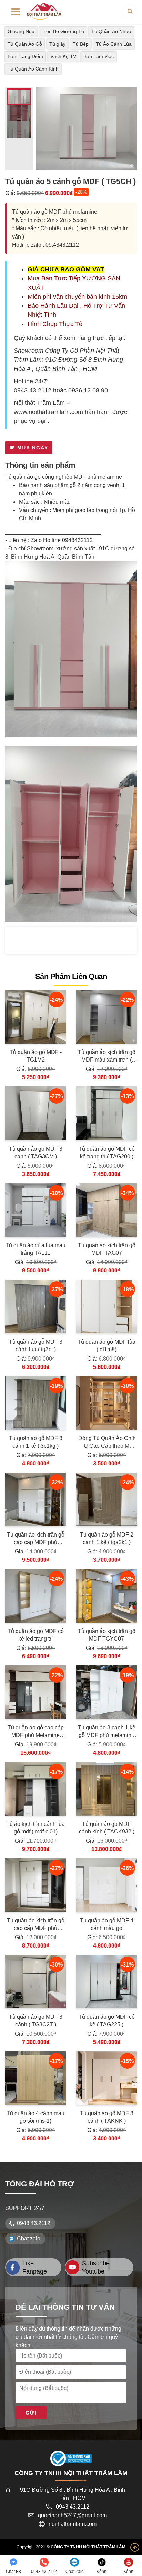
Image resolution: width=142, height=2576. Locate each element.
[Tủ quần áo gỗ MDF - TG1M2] (35, 1017)
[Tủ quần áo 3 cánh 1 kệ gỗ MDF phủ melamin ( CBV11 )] (106, 1692)
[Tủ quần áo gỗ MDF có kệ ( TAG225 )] (106, 1982)
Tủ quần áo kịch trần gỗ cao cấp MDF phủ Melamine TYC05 (36, 1539)
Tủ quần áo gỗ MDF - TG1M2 (36, 1056)
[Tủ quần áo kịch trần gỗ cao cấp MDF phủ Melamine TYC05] (35, 1499)
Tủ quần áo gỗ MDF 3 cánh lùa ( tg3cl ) (36, 1346)
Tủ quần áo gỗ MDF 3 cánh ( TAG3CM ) (36, 1153)
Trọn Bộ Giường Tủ (63, 31)
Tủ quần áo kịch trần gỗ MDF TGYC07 (107, 1635)
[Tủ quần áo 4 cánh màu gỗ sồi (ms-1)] (35, 2078)
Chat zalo (29, 2238)
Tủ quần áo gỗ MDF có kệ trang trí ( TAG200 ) (107, 1153)
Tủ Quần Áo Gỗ (25, 44)
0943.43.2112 (33, 390)
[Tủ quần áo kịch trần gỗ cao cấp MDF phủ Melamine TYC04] (35, 1885)
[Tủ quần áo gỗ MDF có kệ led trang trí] (35, 1596)
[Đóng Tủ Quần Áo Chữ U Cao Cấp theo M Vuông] (106, 1403)
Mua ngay (33, 448)
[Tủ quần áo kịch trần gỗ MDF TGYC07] (106, 1596)
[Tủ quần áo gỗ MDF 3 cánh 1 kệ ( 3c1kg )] (35, 1403)
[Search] (130, 11)
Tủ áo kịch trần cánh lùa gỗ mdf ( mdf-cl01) (35, 1828)
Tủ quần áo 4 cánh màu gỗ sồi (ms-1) (35, 2117)
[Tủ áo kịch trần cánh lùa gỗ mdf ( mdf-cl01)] (35, 1789)
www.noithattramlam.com (48, 412)
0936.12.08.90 (88, 390)
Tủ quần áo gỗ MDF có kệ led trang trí (36, 1635)
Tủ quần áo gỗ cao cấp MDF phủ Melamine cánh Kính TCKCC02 (36, 1732)
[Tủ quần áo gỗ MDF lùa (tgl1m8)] (106, 1306)
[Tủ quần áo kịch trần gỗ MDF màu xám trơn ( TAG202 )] (106, 1017)
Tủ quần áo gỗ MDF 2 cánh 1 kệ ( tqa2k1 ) (107, 1538)
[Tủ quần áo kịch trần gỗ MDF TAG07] (106, 1210)
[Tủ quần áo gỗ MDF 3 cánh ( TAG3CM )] (35, 1113)
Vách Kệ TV (63, 56)
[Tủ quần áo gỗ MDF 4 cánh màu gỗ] (106, 1885)
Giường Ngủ (21, 31)
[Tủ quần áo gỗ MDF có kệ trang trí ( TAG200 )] (106, 1113)
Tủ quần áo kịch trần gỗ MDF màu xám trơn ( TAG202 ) (107, 1056)
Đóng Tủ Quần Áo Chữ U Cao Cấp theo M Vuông (107, 1443)
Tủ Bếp (81, 44)
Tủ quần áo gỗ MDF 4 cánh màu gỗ (107, 1924)
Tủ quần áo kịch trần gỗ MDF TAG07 (107, 1249)
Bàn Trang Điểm (25, 56)
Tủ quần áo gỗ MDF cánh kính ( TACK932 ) (107, 1828)
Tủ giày (57, 44)
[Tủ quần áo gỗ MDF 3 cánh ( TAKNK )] (106, 2078)
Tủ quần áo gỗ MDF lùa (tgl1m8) (106, 1346)
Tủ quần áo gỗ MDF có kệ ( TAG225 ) (107, 2021)
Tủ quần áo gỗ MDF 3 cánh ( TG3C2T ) (36, 2021)
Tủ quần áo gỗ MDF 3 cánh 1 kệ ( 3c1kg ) (36, 1442)
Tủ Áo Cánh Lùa (114, 44)
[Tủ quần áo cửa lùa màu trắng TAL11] (35, 1210)
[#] (44, 11)
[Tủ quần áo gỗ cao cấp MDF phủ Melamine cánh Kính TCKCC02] (35, 1692)
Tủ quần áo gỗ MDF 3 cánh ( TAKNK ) (107, 2117)
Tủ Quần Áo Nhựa (111, 31)
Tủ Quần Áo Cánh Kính (33, 69)
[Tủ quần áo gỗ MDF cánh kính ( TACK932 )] (106, 1789)
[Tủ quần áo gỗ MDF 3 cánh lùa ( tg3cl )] (35, 1306)
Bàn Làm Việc (99, 56)
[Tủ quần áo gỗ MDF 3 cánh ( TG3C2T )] (35, 1982)
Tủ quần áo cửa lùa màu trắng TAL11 (35, 1249)
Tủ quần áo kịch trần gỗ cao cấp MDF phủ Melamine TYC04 (36, 1925)
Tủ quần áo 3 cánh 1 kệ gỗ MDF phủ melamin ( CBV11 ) (107, 1732)
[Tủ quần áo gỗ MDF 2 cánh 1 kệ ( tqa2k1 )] (106, 1499)
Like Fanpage (35, 2267)
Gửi (31, 2413)
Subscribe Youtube (96, 2267)
